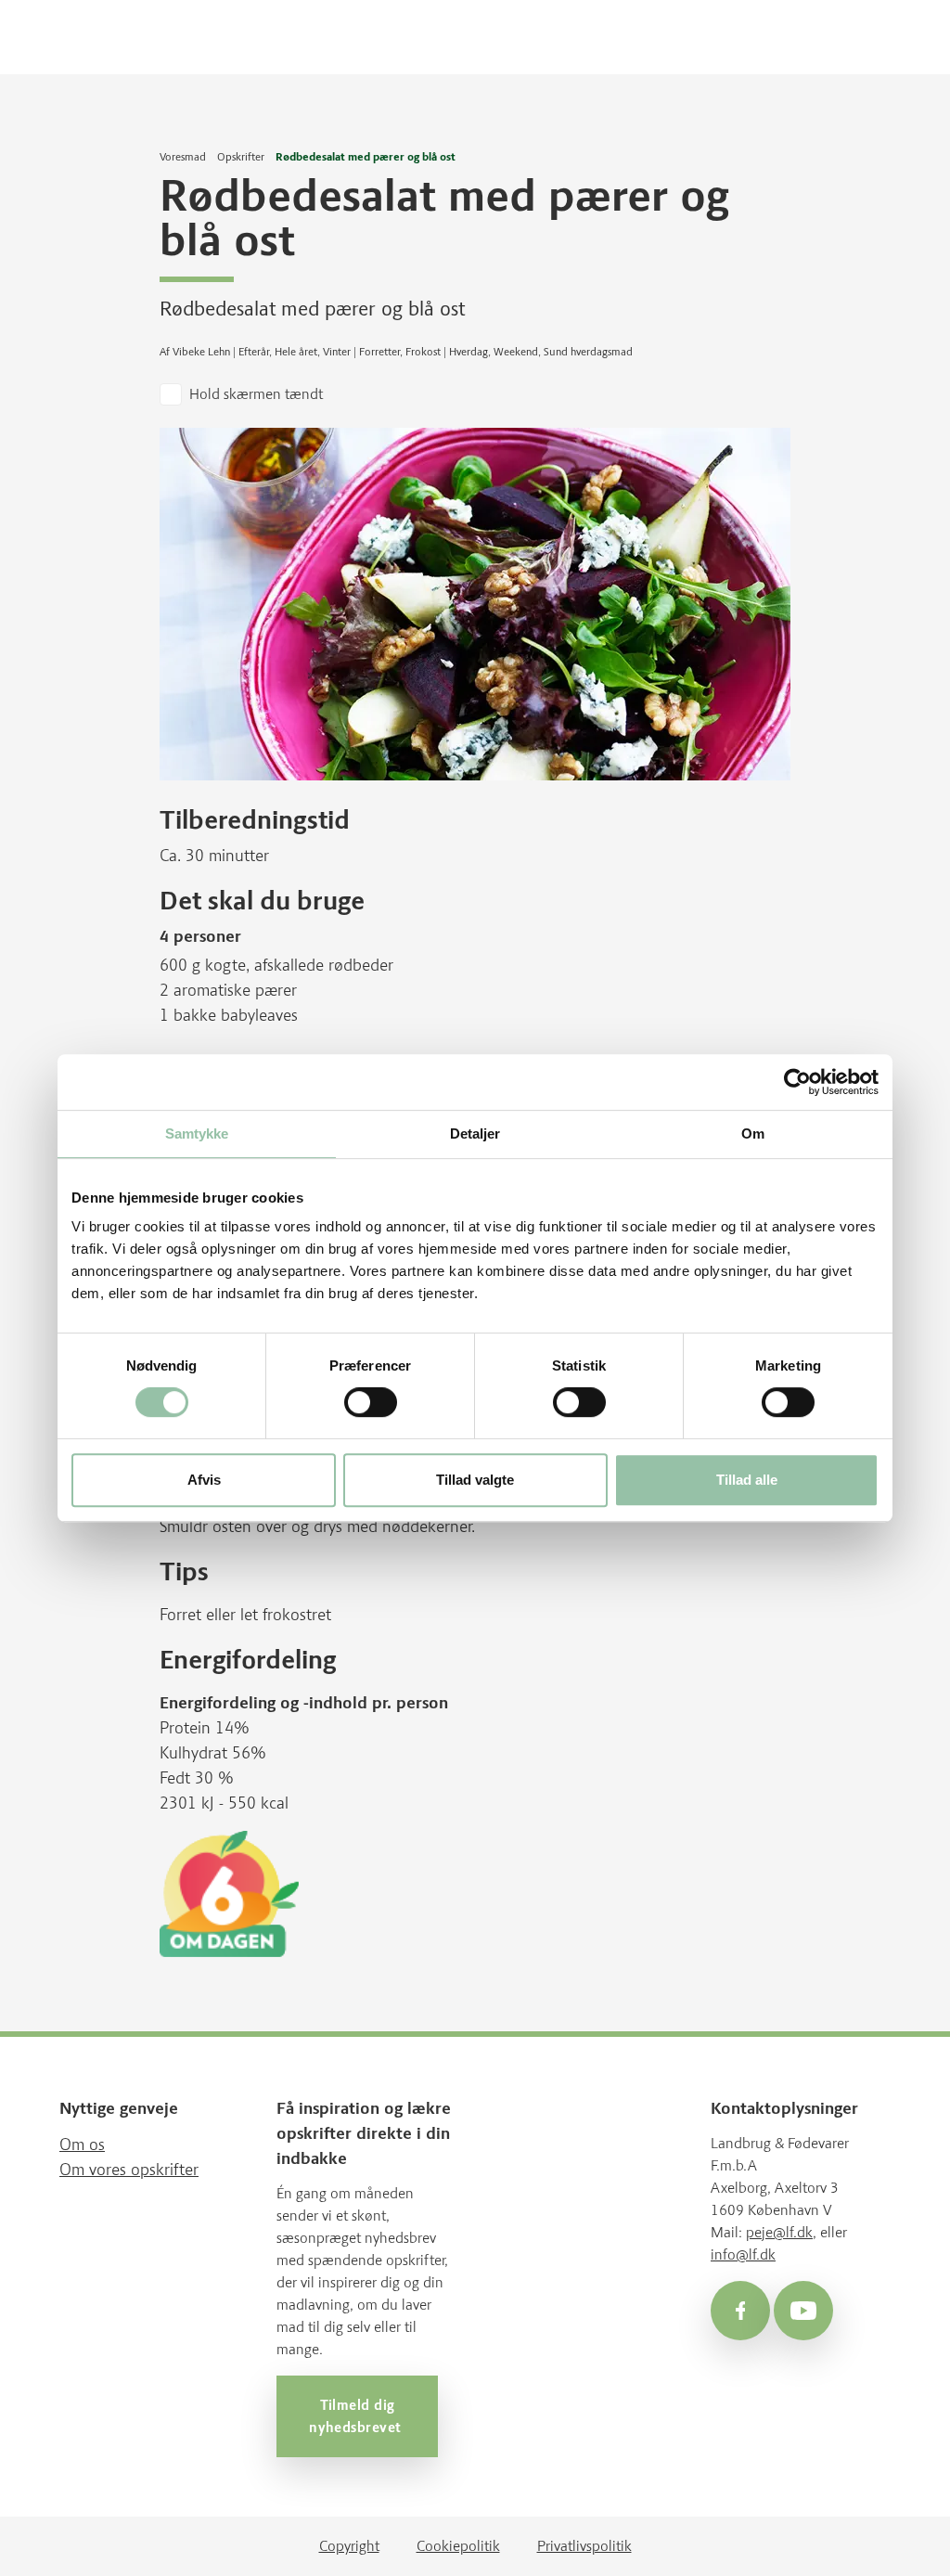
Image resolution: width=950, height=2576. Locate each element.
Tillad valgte (475, 1480)
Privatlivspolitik (584, 2546)
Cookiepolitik (458, 2546)
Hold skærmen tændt (256, 394)
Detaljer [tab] (475, 1133)
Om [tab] (753, 1133)
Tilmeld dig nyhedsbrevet (357, 2416)
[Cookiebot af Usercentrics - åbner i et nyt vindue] (797, 1082)
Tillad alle (747, 1480)
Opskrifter (241, 157)
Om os (82, 2145)
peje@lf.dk (779, 2232)
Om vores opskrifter (129, 2170)
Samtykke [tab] (197, 1133)
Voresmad (183, 157)
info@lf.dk (743, 2254)
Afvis (204, 1480)
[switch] (371, 1402)
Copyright (349, 2546)
